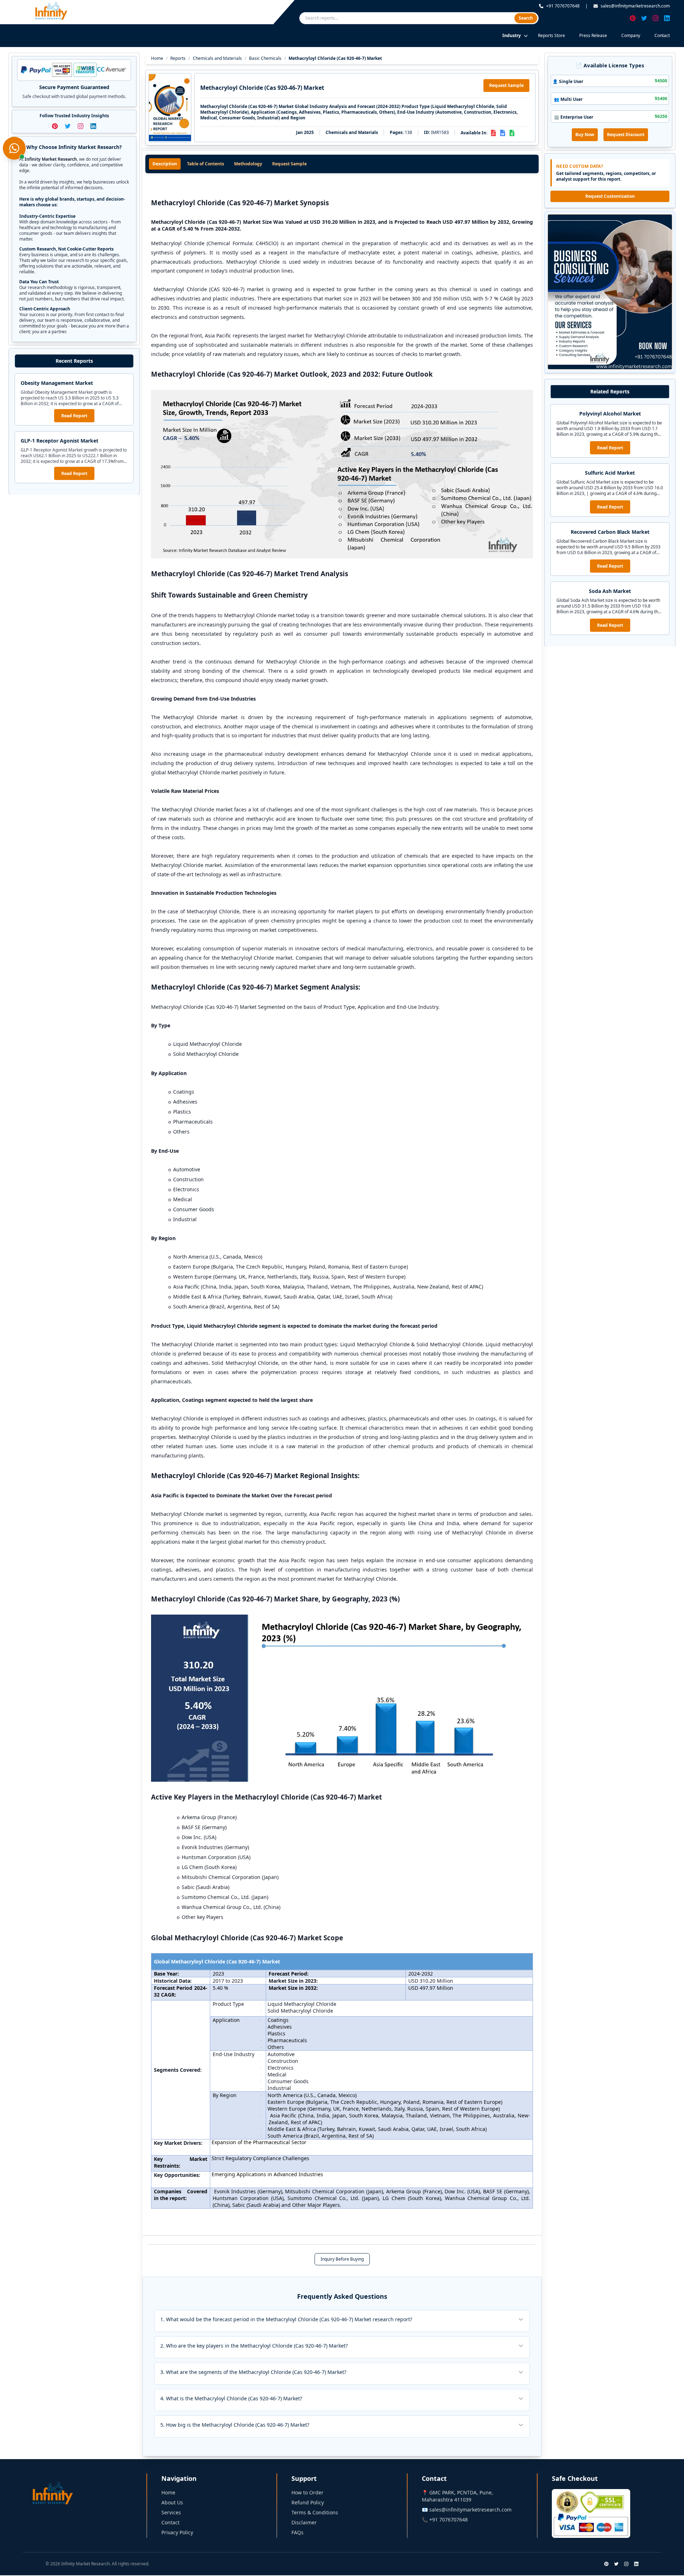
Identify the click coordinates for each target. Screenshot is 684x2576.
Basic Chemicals (265, 58)
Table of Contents (206, 164)
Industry (512, 35)
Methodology (248, 164)
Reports (178, 58)
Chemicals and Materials (217, 58)
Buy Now (585, 135)
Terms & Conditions (315, 2512)
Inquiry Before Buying (342, 2259)
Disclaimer (304, 2522)
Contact (662, 35)
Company (631, 35)
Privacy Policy (177, 2532)
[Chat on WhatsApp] (14, 148)
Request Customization (610, 196)
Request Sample (506, 85)
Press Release (593, 35)
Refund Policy (308, 2502)
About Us (172, 2502)
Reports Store (551, 35)
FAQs (297, 2532)
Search (526, 18)
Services (171, 2512)
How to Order (307, 2492)
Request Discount (626, 135)
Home (157, 58)
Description (165, 164)
